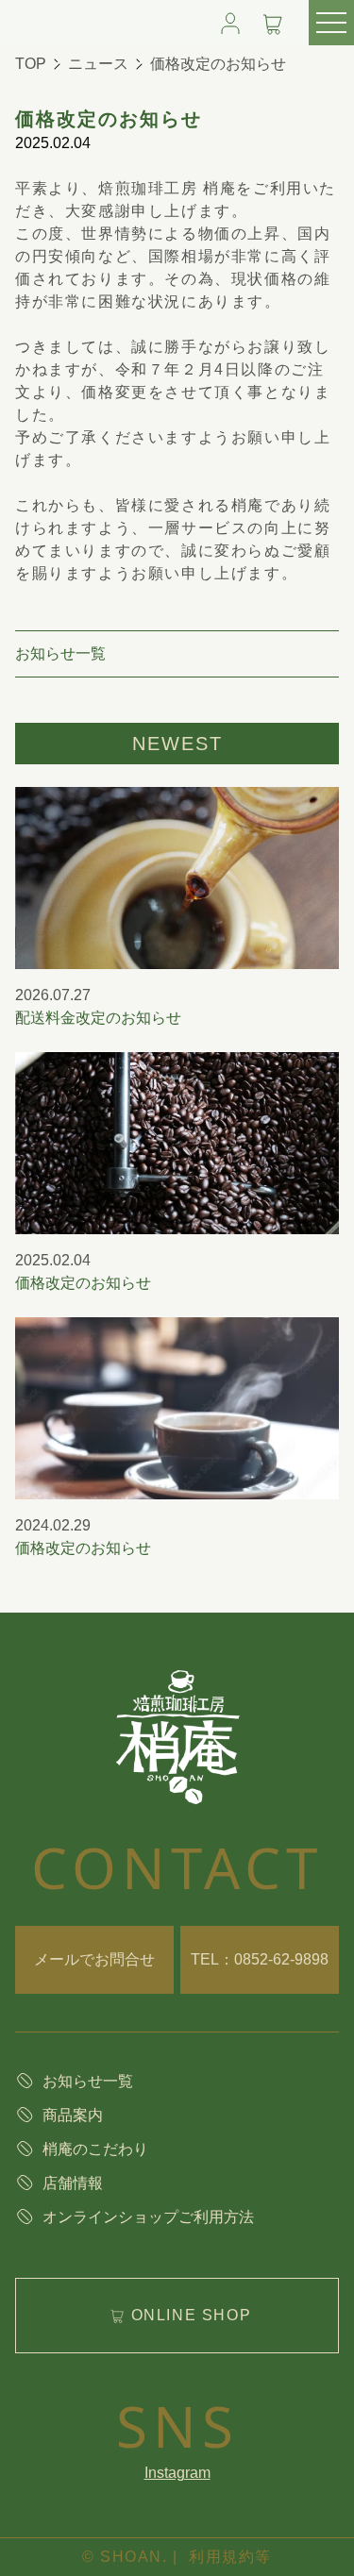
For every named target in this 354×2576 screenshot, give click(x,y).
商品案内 (73, 2115)
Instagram (177, 2473)
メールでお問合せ (94, 1959)
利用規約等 (230, 2557)
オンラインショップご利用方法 (148, 2217)
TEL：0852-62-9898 (260, 1959)
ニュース (98, 64)
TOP (31, 64)
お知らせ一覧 (60, 653)
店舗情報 (73, 2183)
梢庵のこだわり (95, 2149)
